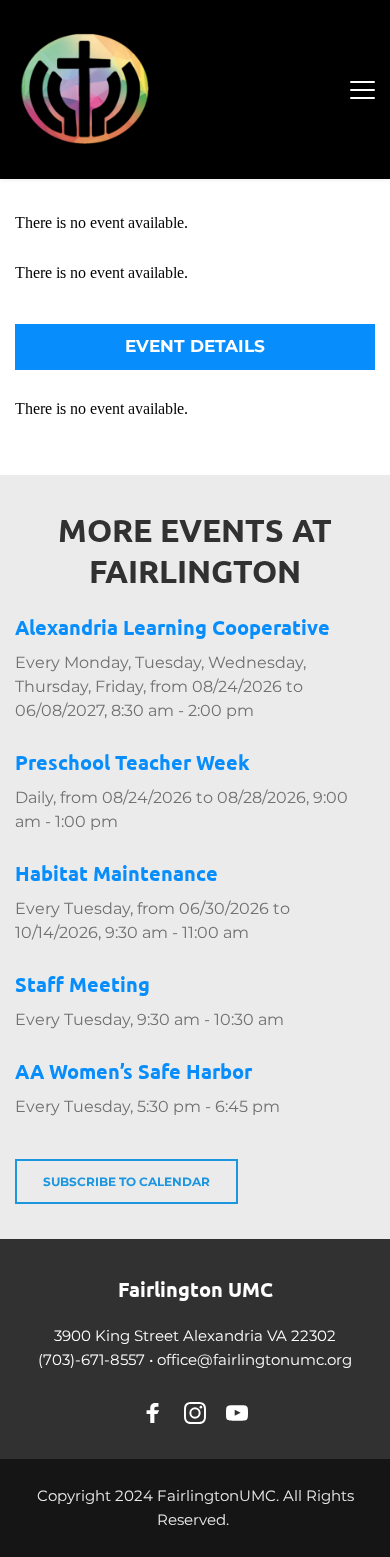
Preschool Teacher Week (132, 762)
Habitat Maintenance (116, 873)
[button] (362, 89)
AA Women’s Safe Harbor (133, 1071)
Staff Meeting (82, 984)
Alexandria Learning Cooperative (172, 627)
